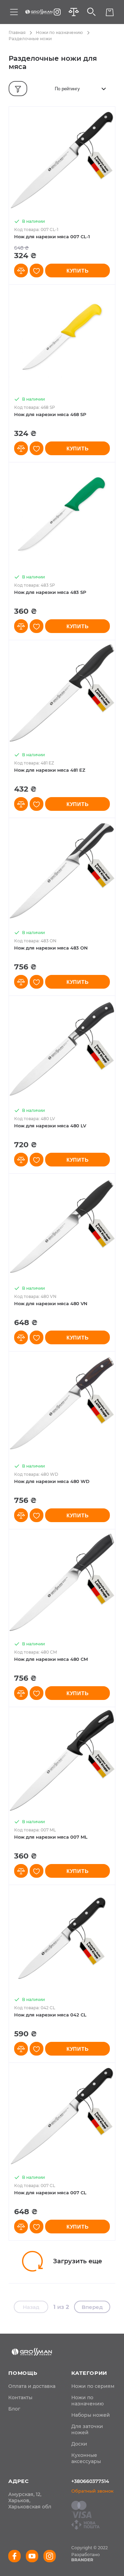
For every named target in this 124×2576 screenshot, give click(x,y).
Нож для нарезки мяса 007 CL (50, 2193)
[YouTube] (32, 2556)
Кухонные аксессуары (86, 2458)
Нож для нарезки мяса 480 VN (51, 1303)
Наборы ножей (91, 2415)
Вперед (92, 2307)
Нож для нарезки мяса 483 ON (51, 948)
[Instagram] (57, 12)
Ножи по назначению (59, 32)
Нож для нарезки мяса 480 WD (52, 1481)
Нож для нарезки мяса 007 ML (51, 1837)
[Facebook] (14, 2556)
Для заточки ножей (87, 2429)
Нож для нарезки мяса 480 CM (51, 1659)
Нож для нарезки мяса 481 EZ (50, 770)
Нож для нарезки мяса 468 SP (50, 414)
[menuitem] (32, 2386)
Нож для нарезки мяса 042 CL (50, 2015)
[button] (21, 271)
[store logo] (39, 12)
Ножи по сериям (93, 2386)
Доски (79, 2444)
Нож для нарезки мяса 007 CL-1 (52, 237)
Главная (17, 32)
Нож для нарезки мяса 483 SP (50, 592)
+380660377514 (90, 2481)
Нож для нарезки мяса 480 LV (50, 1126)
